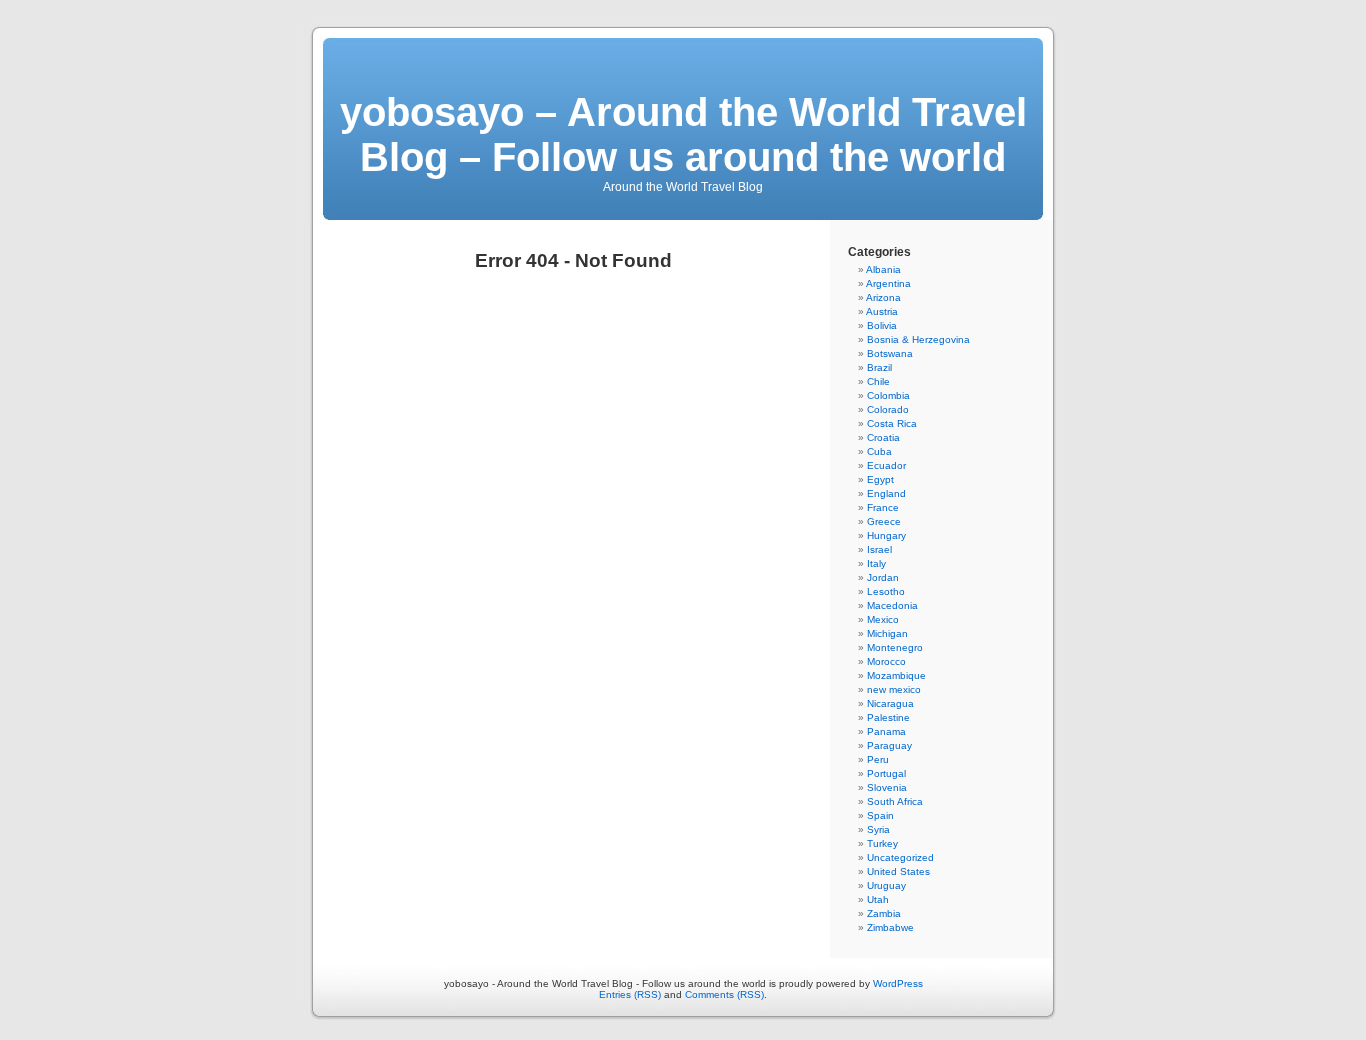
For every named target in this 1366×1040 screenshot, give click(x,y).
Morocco (886, 661)
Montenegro (895, 647)
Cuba (879, 451)
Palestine (888, 717)
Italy (876, 563)
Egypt (880, 479)
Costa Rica (892, 423)
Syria (878, 829)
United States (898, 871)
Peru (878, 759)
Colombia (888, 395)
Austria (882, 311)
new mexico (894, 689)
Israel (879, 549)
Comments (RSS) (724, 994)
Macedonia (892, 605)
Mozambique (896, 675)
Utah (878, 899)
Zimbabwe (890, 927)
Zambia (884, 913)
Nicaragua (890, 703)
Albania (883, 269)
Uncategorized (900, 857)
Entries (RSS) (630, 994)
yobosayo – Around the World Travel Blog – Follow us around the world (683, 134)
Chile (878, 381)
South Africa (895, 801)
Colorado (888, 409)
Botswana (890, 353)
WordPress (898, 983)
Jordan (883, 577)
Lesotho (886, 591)
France (883, 507)
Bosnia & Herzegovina (918, 339)
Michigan (887, 633)
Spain (880, 815)
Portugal (886, 773)
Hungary (886, 535)
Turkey (882, 843)
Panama (886, 731)
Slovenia (887, 787)
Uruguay (886, 885)
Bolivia (882, 325)
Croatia (883, 437)
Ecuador (886, 465)
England (886, 493)
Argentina (888, 283)
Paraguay (889, 745)
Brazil (879, 367)
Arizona (883, 297)
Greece (884, 521)
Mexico (883, 619)
